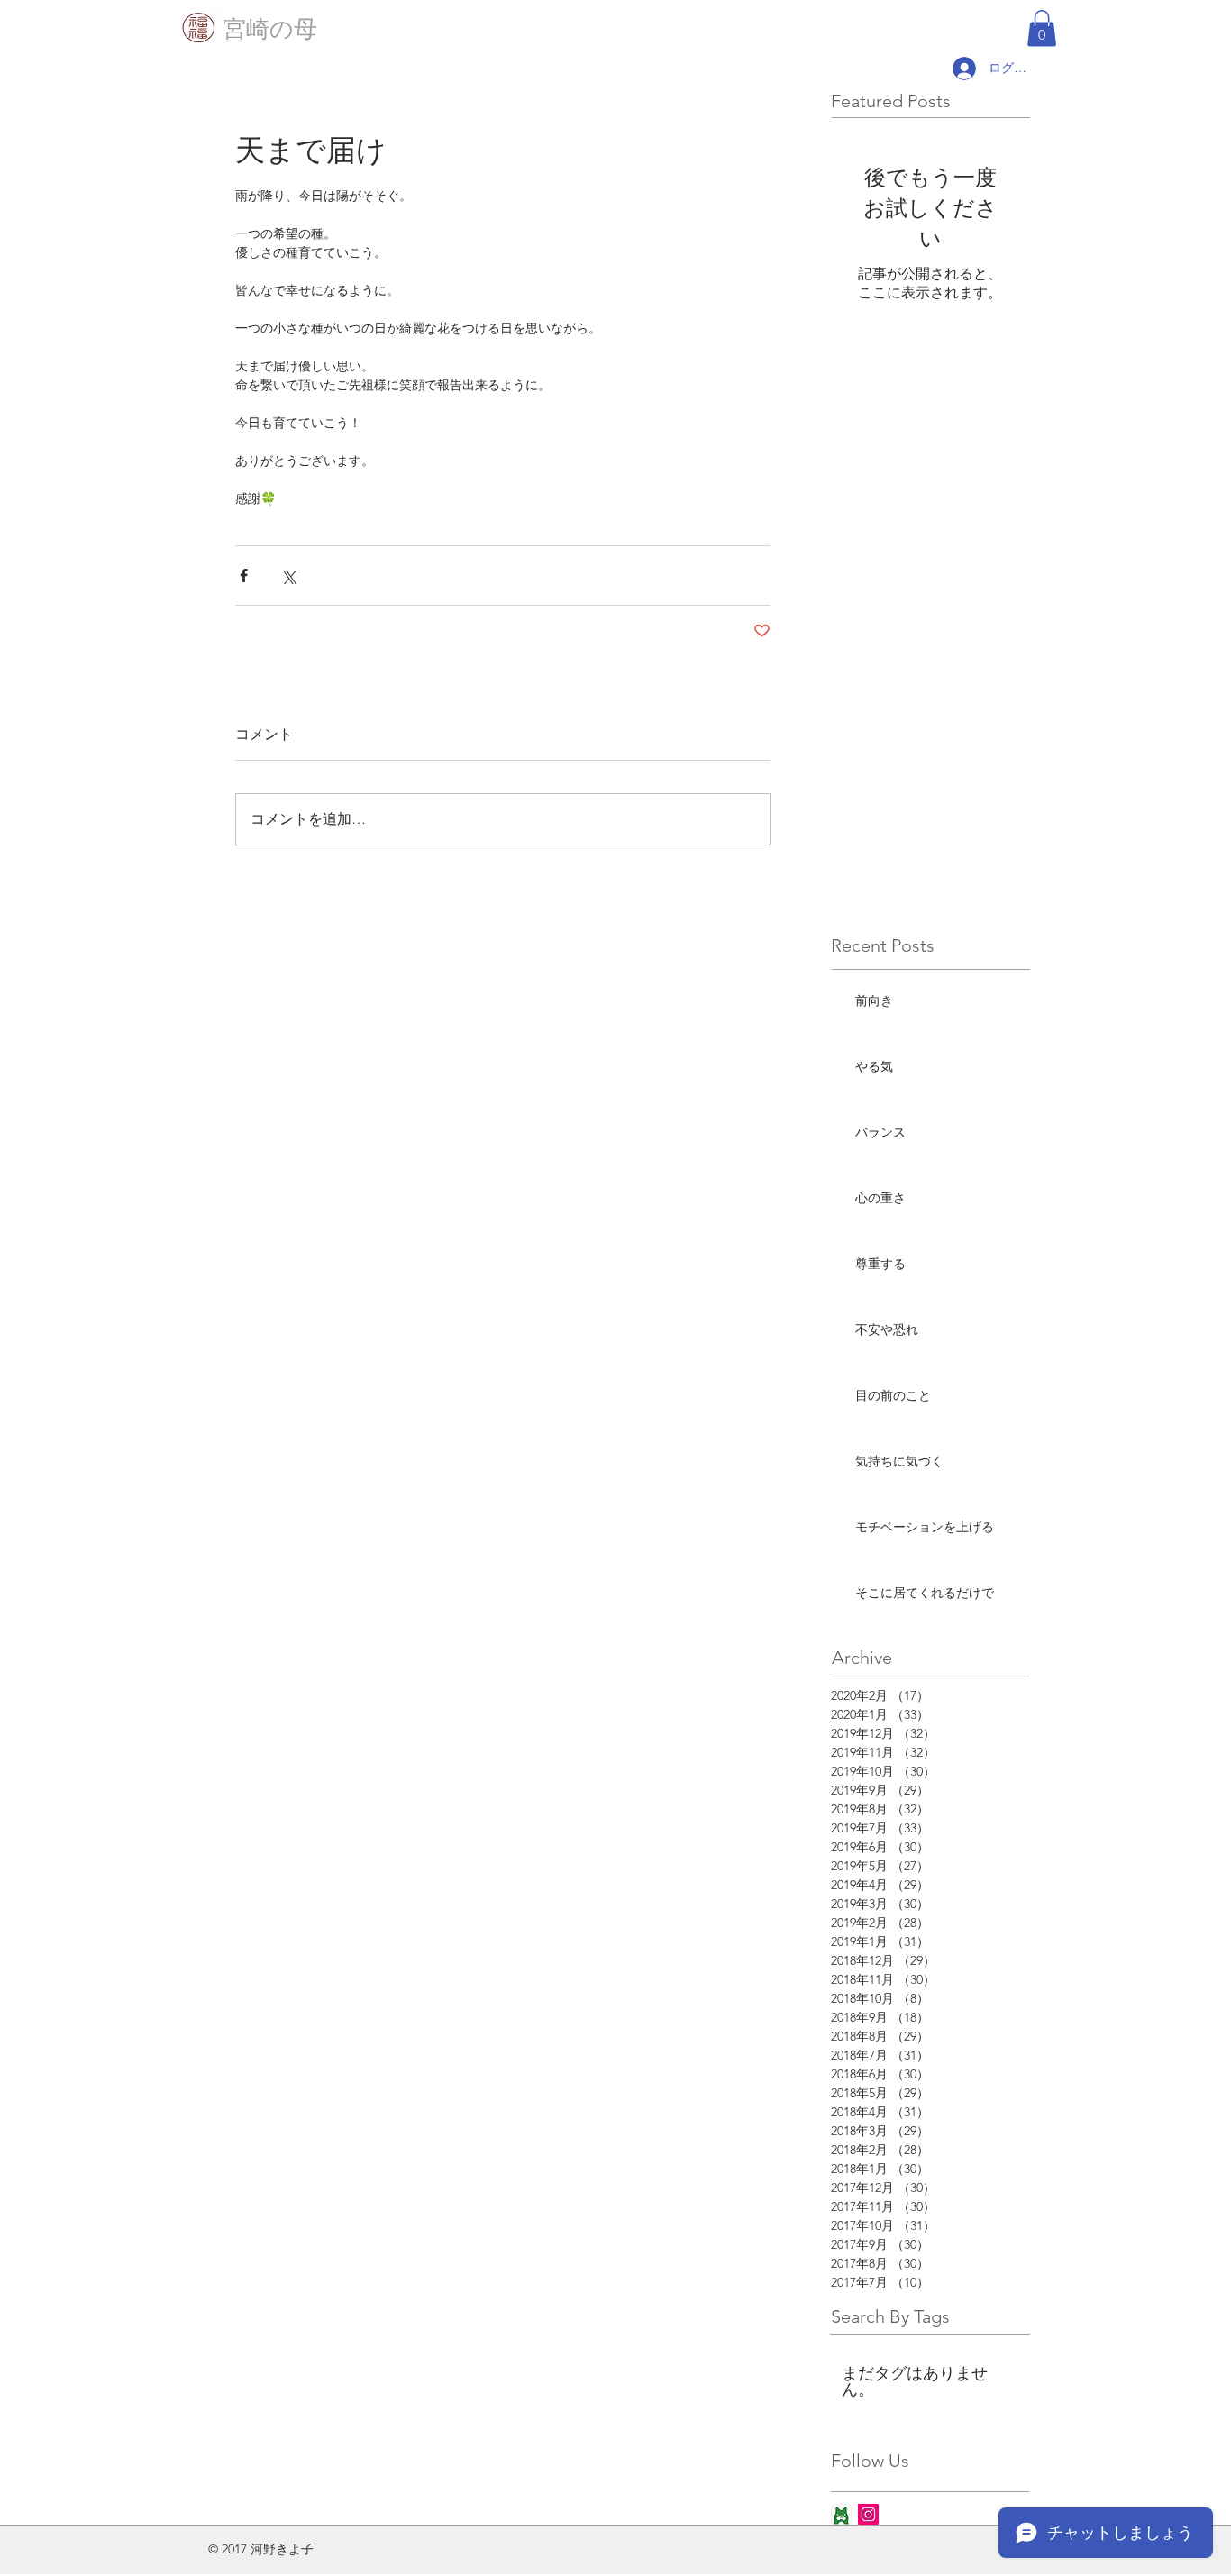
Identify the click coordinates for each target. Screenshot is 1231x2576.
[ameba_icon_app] (841, 2514)
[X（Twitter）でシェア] (288, 575)
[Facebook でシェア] (244, 575)
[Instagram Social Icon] (868, 2514)
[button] (1042, 28)
